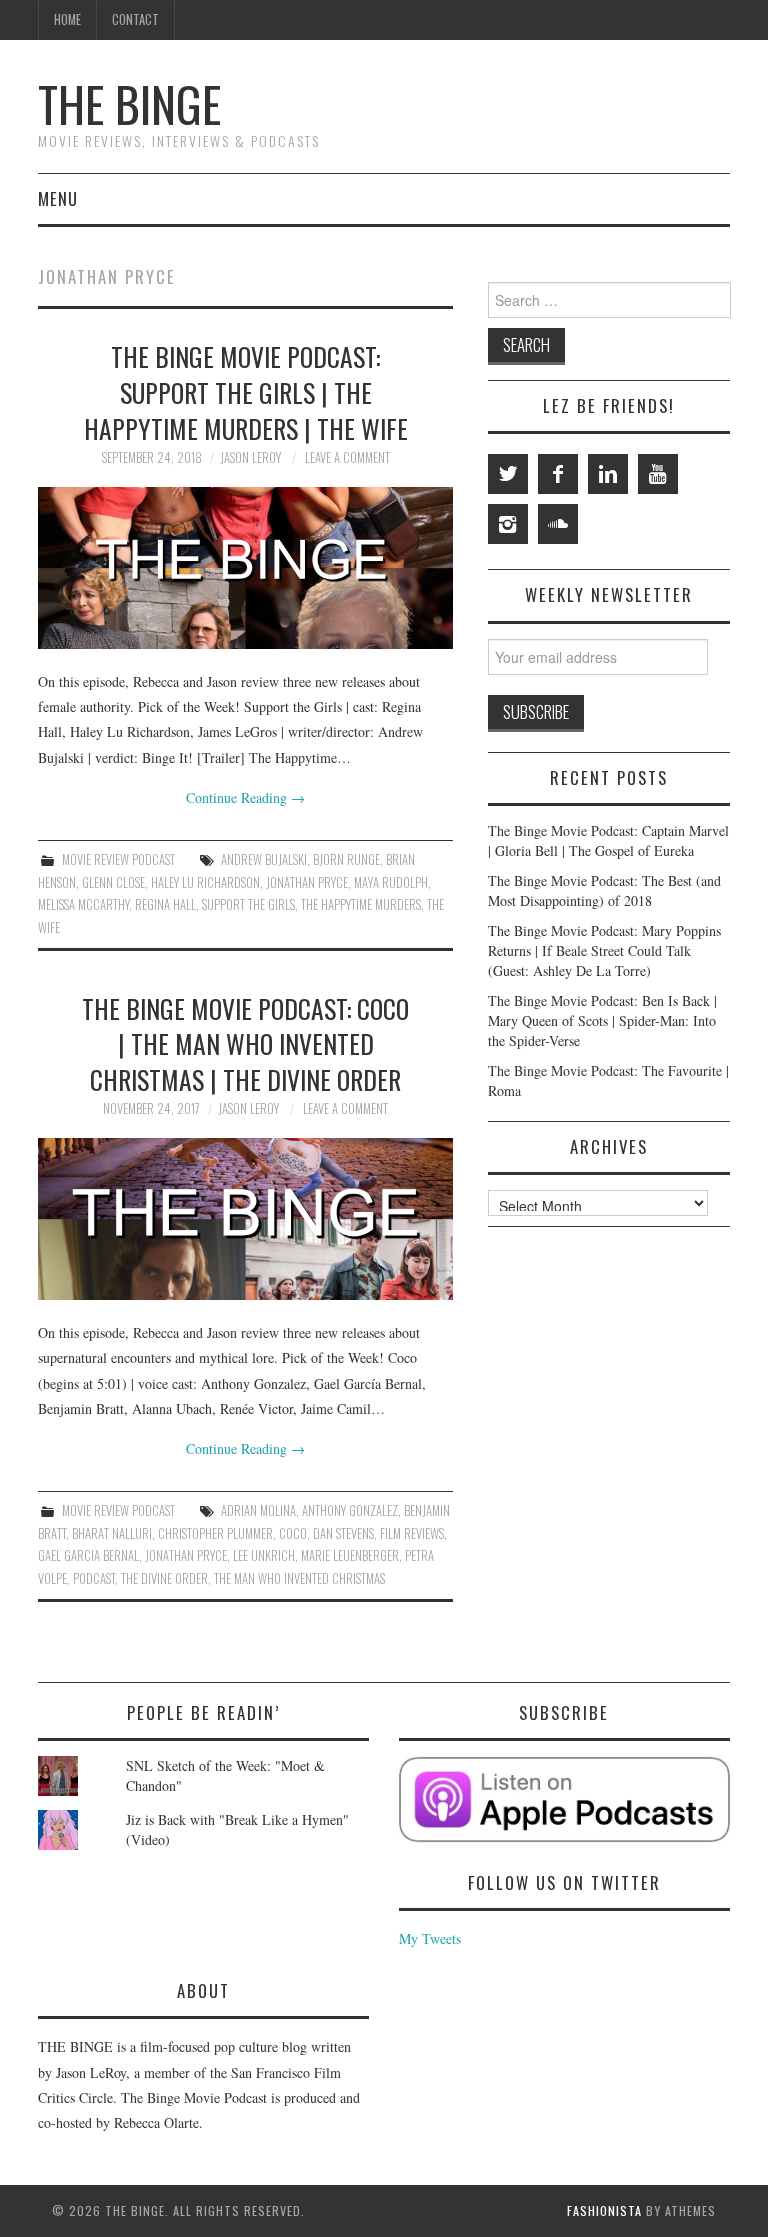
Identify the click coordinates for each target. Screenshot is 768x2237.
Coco (293, 1533)
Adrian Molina (258, 1510)
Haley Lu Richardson (205, 882)
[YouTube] (658, 474)
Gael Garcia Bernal (88, 1555)
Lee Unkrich (264, 1555)
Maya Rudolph (391, 882)
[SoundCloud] (558, 524)
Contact (135, 19)
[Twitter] (508, 474)
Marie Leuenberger (350, 1555)
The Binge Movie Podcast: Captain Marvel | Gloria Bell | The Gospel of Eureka (608, 840)
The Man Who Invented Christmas (299, 1578)
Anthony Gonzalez (350, 1510)
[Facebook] (558, 474)
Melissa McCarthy (83, 904)
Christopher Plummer (215, 1533)
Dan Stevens (343, 1533)
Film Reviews (412, 1533)
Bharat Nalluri (112, 1533)
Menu (58, 198)
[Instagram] (508, 524)
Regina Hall (165, 904)
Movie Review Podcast (118, 859)
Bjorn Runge (346, 859)
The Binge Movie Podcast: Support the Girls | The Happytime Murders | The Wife (246, 392)
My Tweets (430, 1938)
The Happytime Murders (361, 904)
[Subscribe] (564, 1799)
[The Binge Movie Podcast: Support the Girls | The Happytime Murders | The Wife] (245, 568)
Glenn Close (113, 882)
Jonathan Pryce (307, 882)
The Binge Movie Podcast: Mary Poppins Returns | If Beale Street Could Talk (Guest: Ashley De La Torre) (604, 950)
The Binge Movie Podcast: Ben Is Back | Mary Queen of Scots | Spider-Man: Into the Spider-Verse (602, 1020)
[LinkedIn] (608, 474)
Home (67, 19)
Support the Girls (248, 904)
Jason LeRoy (250, 457)
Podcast (94, 1578)
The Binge (129, 103)
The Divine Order (164, 1578)
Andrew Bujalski (264, 859)
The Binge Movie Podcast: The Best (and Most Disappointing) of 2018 (604, 890)
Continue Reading (245, 797)
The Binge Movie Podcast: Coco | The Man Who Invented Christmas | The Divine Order (245, 1044)
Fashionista (604, 2210)
